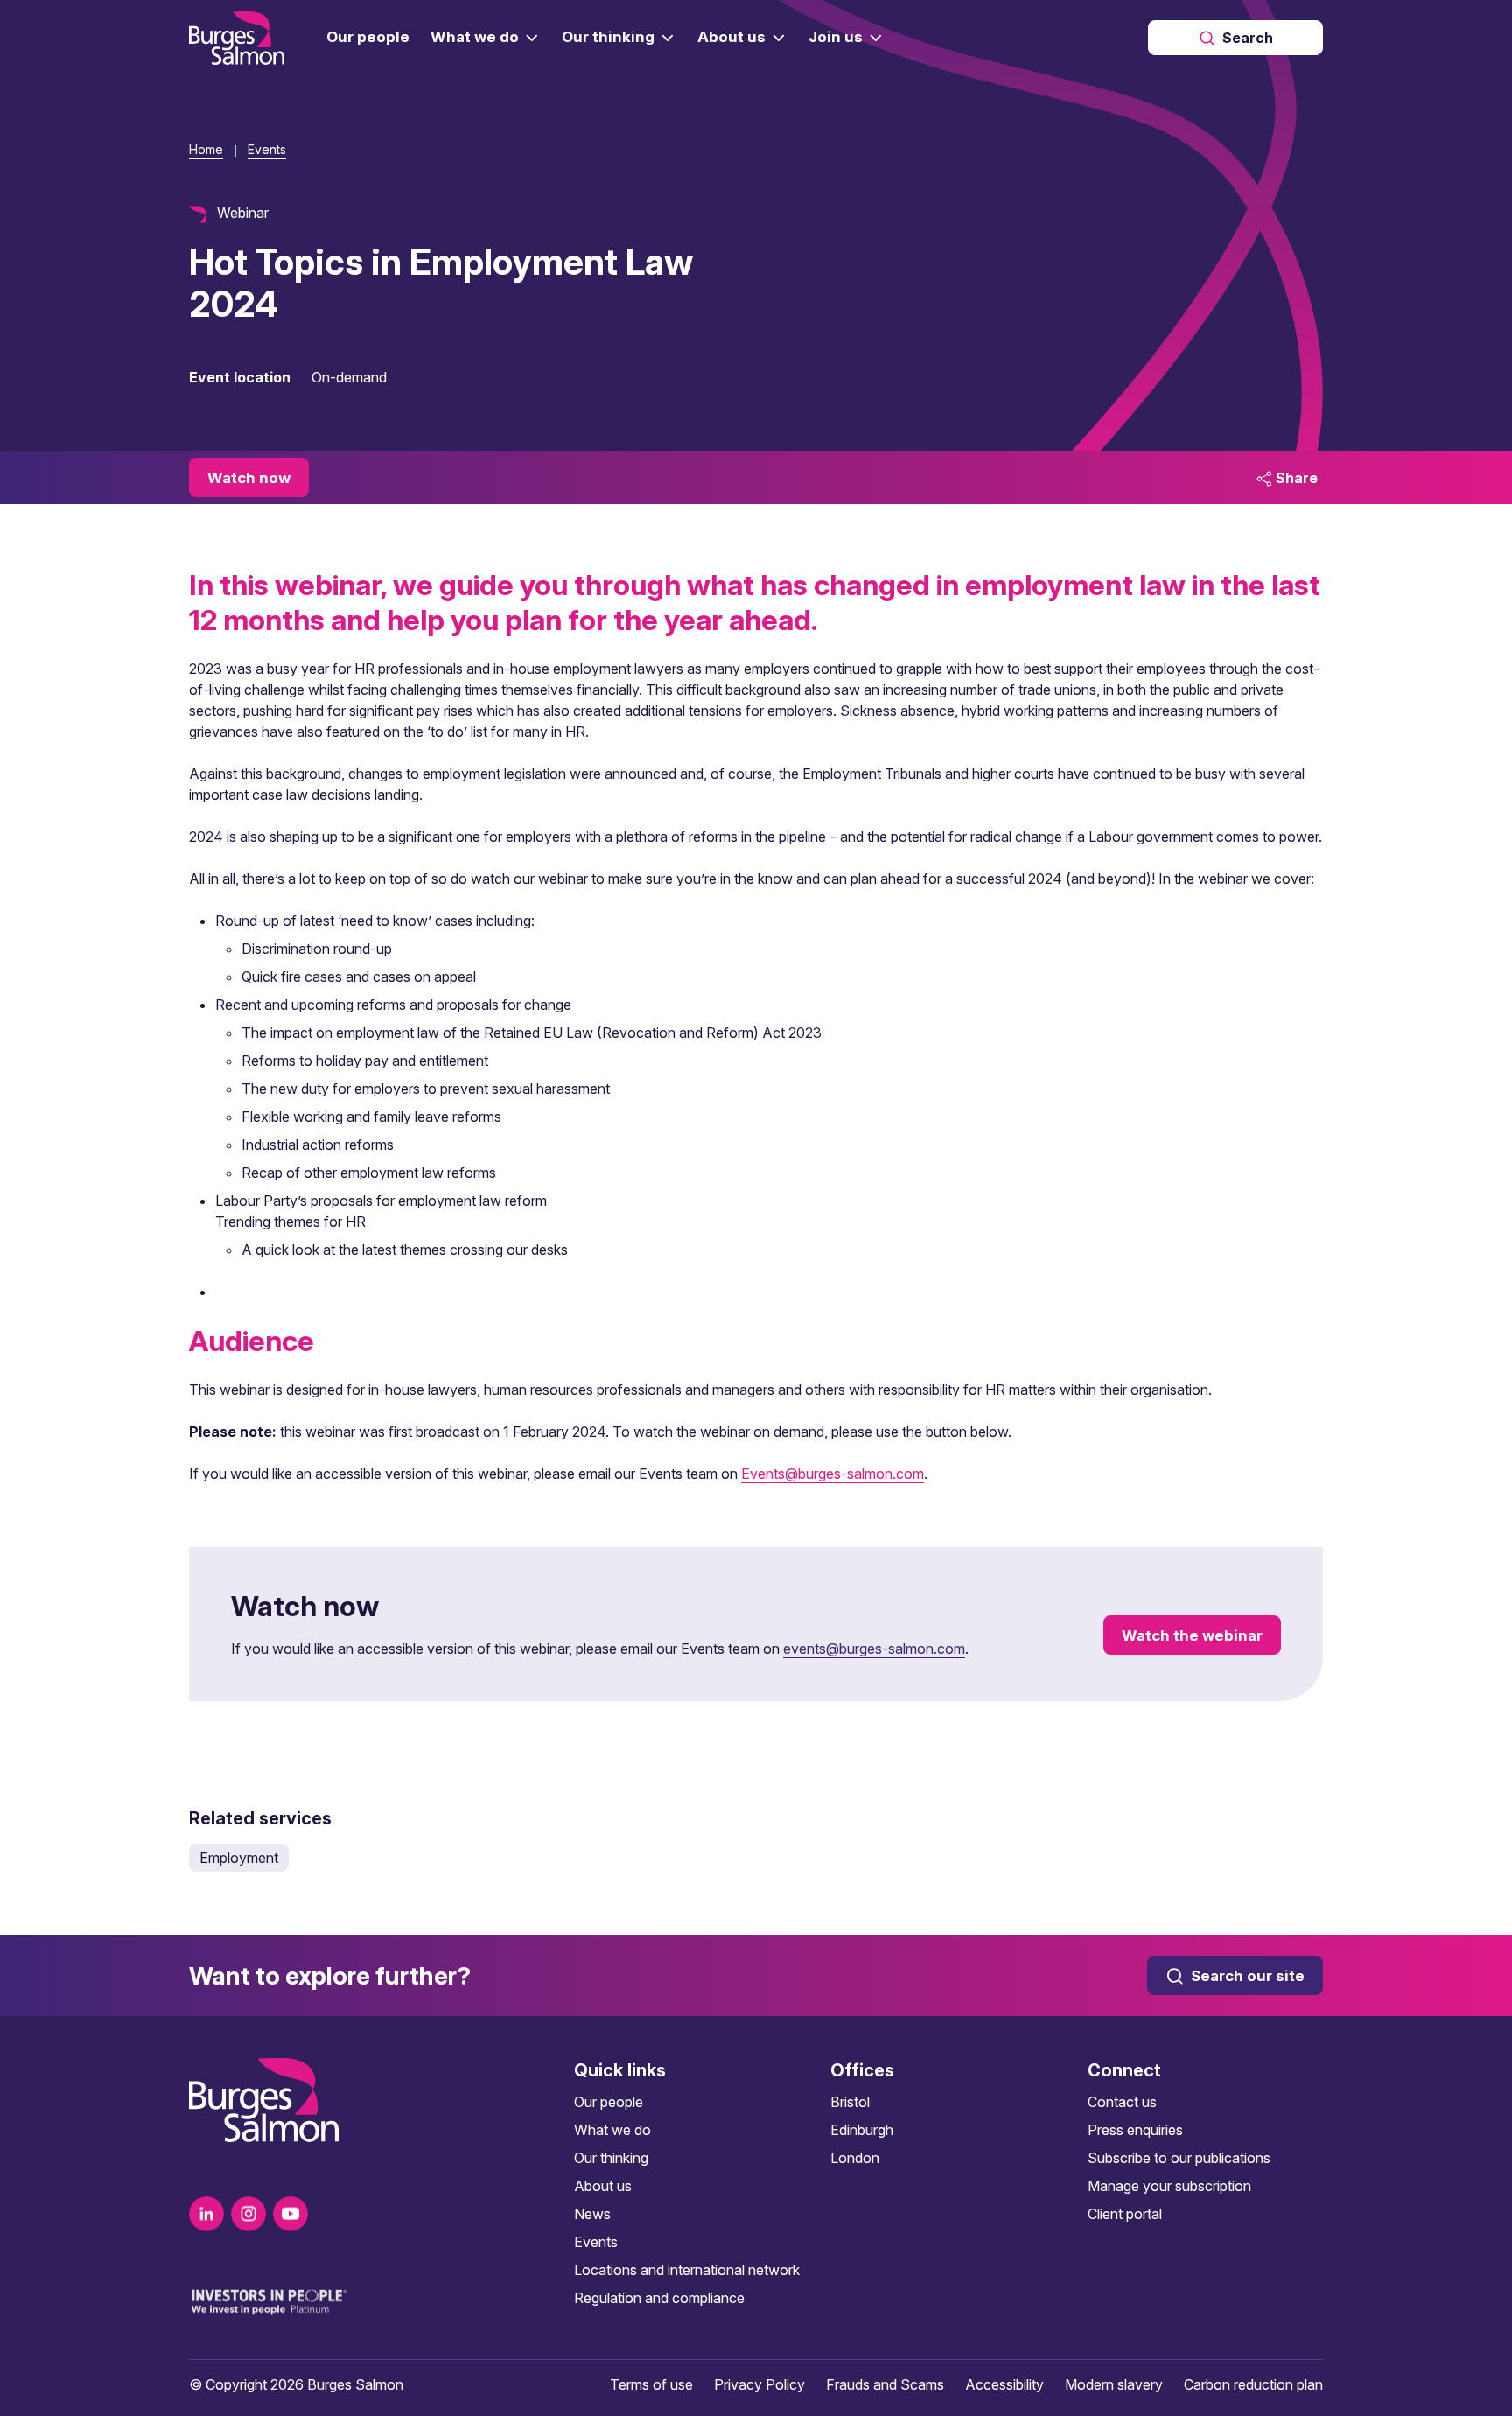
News (592, 2214)
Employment (239, 1858)
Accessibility (1004, 2384)
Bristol (850, 2102)
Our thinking (611, 2158)
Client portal (1125, 2214)
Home (206, 149)
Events (267, 149)
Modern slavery (1114, 2384)
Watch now (249, 478)
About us (603, 2186)
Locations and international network (687, 2270)
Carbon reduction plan (1253, 2384)
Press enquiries (1135, 2130)
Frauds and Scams (885, 2384)
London (855, 2158)
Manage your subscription (1169, 2186)
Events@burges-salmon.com (833, 1474)
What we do (612, 2130)
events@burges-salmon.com (874, 1649)
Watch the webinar (1192, 1635)
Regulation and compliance (659, 2298)
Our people (609, 2102)
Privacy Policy (759, 2384)
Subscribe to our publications (1179, 2158)
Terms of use (651, 2384)
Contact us (1122, 2102)
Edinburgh (862, 2130)
